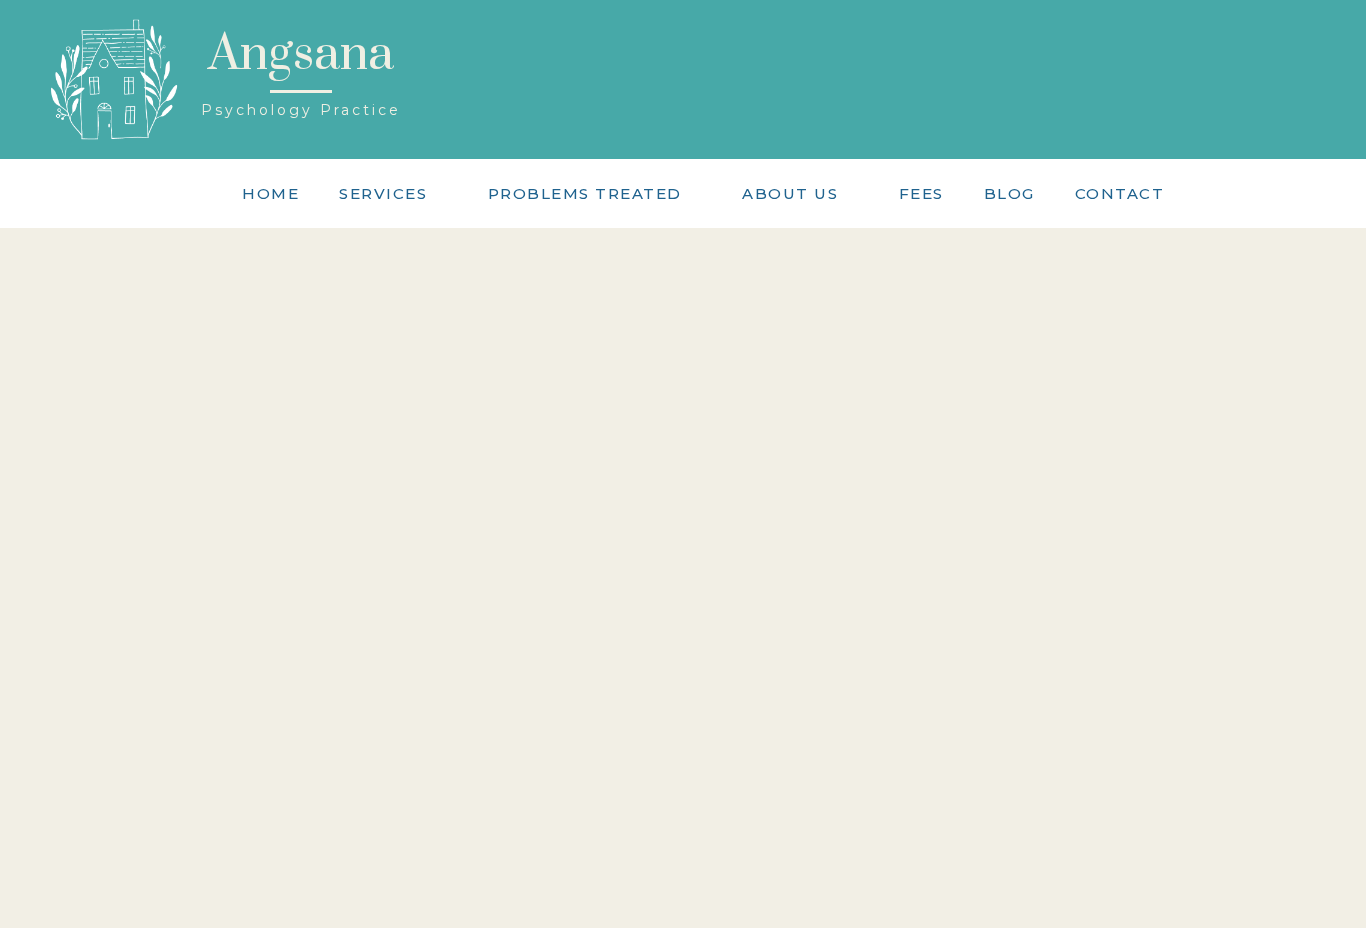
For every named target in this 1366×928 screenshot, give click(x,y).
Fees (921, 193)
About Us (790, 193)
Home (270, 193)
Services (383, 193)
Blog (1009, 193)
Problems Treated (585, 193)
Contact (1120, 193)
